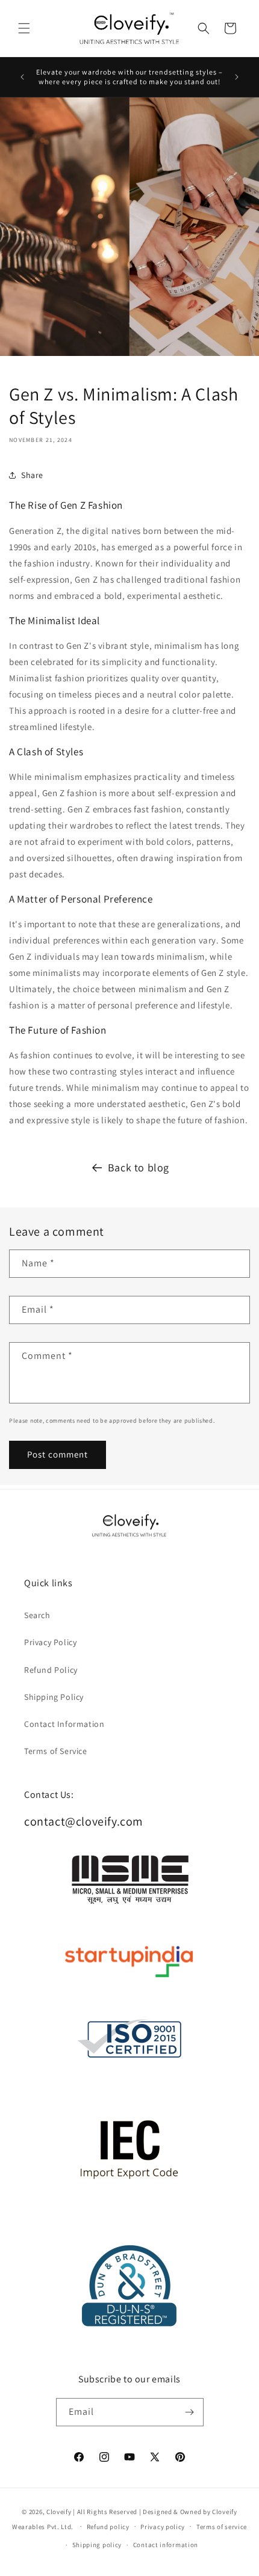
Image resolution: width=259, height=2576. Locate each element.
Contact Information (64, 1724)
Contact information (166, 2545)
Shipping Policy (54, 1697)
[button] (24, 28)
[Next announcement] (237, 77)
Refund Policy (51, 1670)
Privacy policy (163, 2527)
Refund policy (108, 2527)
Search (37, 1615)
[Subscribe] (190, 2412)
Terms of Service (56, 1751)
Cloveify (59, 2512)
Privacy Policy (50, 1642)
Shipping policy (97, 2545)
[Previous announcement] (22, 77)
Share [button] (32, 475)
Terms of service (222, 2527)
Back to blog (139, 1167)
